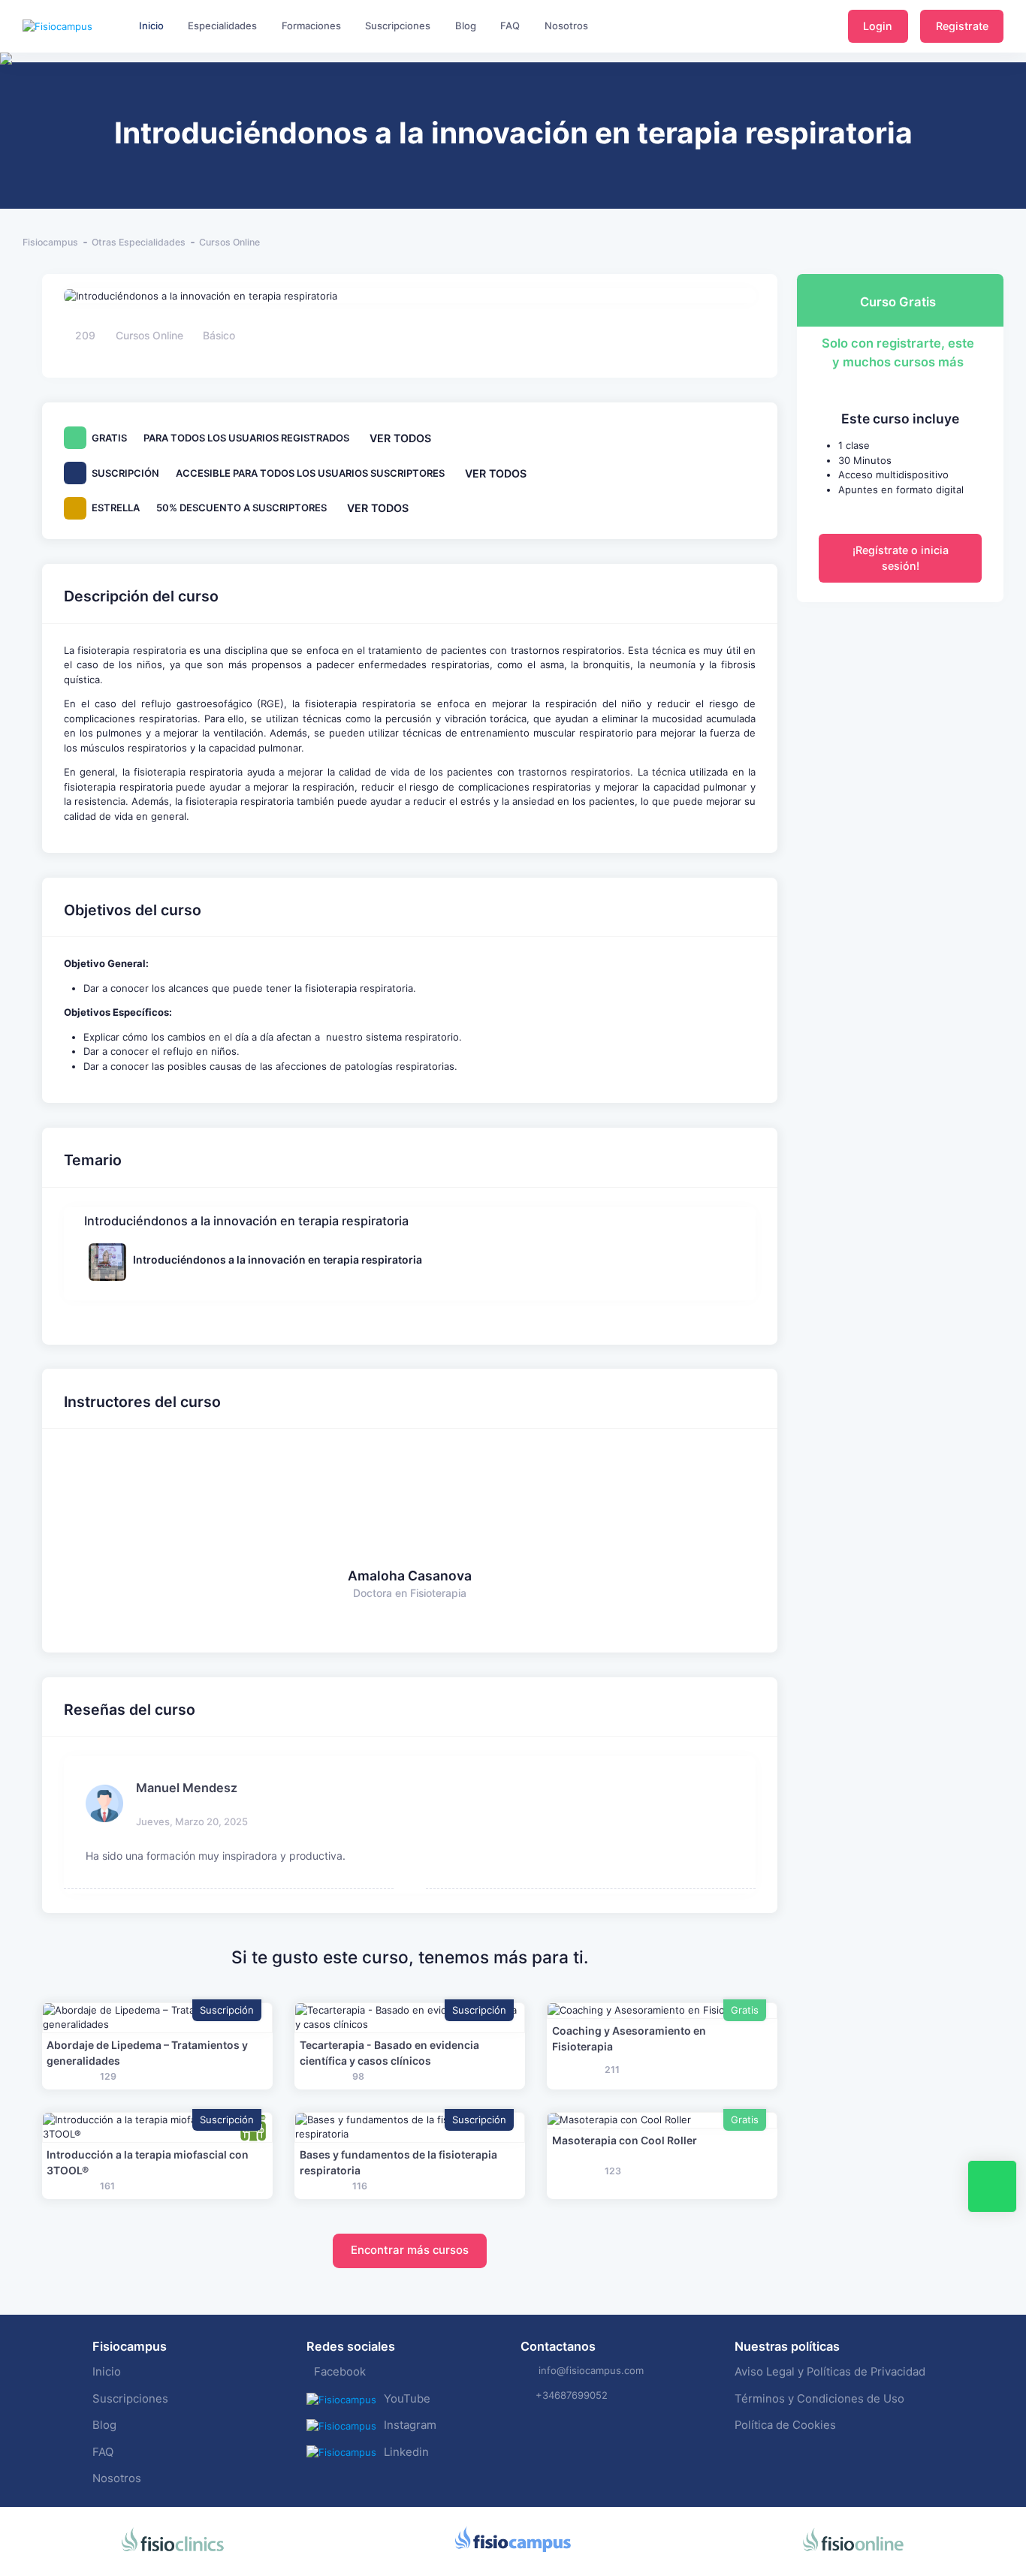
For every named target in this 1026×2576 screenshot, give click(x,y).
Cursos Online (229, 242)
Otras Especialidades (139, 242)
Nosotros (117, 2478)
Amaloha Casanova (410, 1576)
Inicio (107, 2372)
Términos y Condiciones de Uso (819, 2399)
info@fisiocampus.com (591, 2370)
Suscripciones (130, 2399)
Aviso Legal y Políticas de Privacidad (830, 2372)
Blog (104, 2425)
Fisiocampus (50, 242)
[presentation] (14, 105)
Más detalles (157, 2017)
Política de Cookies (785, 2425)
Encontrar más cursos (410, 2250)
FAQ (103, 2452)
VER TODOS (400, 438)
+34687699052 (572, 2395)
